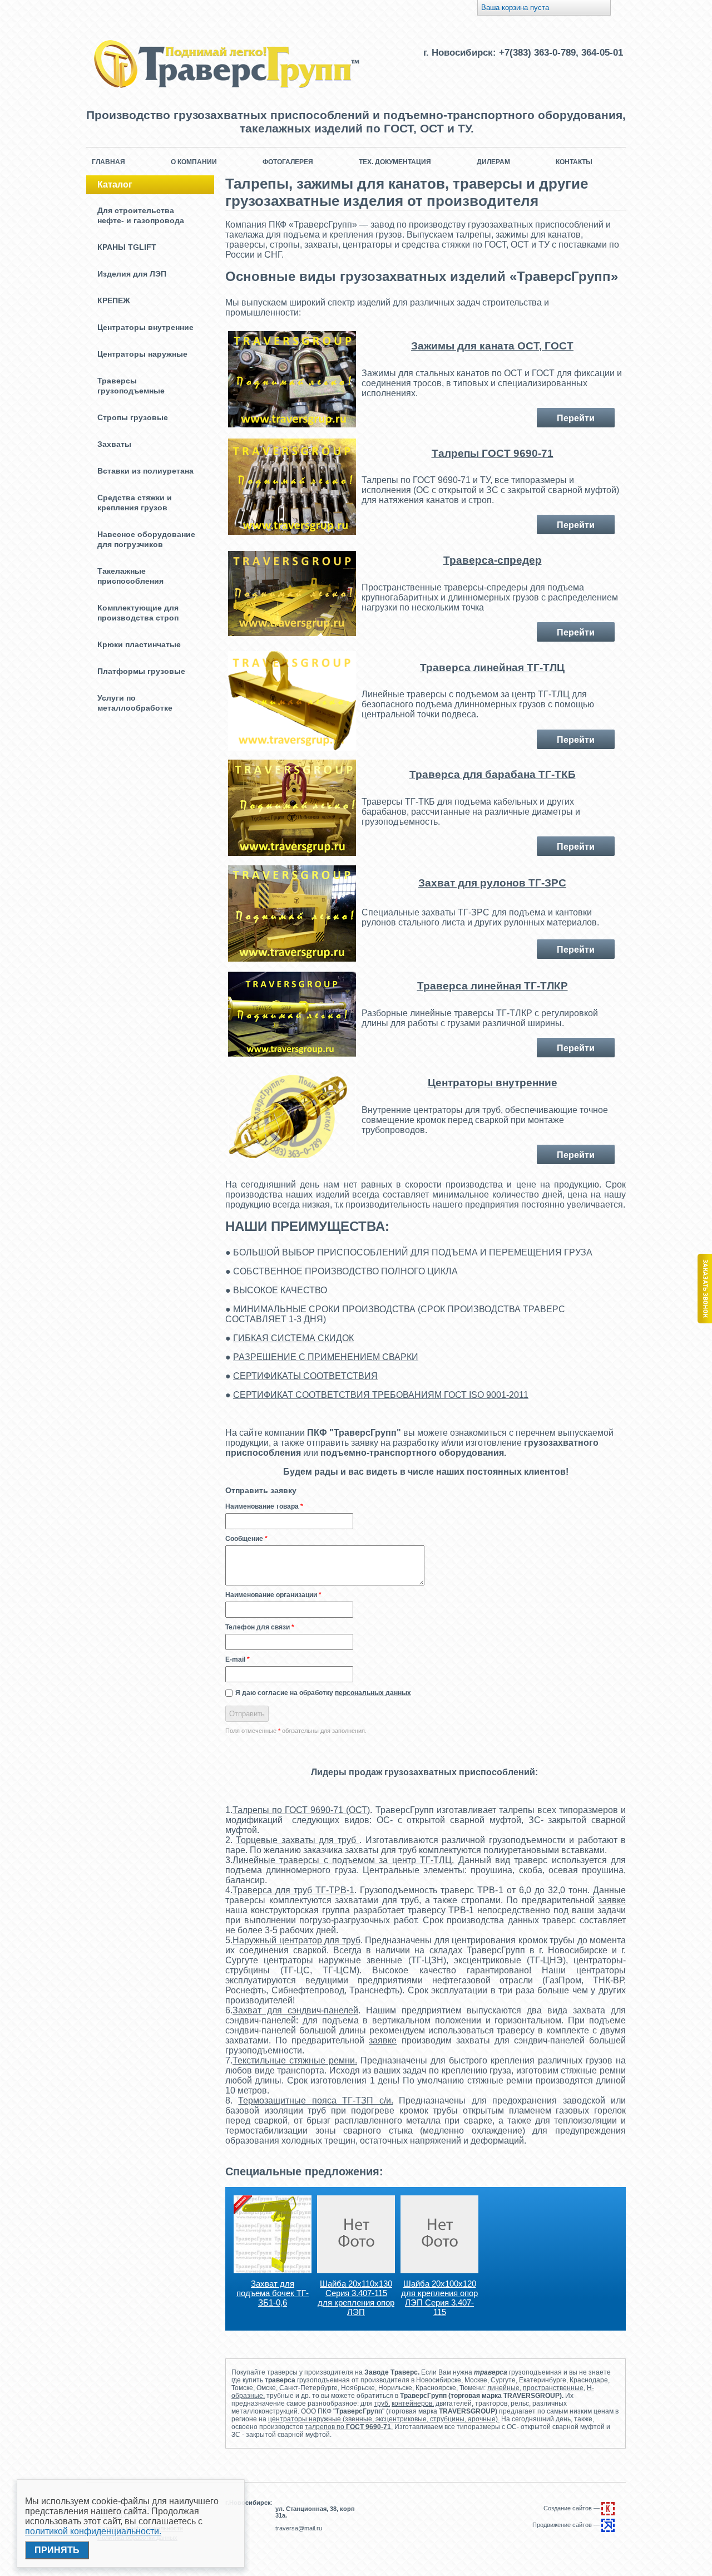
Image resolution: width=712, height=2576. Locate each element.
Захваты (114, 444)
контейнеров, (413, 2403)
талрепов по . (349, 2427)
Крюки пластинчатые (139, 644)
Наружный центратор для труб (296, 1940)
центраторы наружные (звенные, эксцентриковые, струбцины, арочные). (384, 2419)
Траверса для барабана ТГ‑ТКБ (493, 774)
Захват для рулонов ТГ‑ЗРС (492, 883)
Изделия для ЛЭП (132, 274)
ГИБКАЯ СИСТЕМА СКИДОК (293, 1338)
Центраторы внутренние (145, 327)
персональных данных (373, 1693)
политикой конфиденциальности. (93, 2531)
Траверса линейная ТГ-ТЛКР (493, 986)
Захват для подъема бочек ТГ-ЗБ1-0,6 (273, 2293)
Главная (108, 162)
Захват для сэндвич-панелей (295, 2010)
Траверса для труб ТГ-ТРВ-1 (293, 1890)
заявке (612, 1900)
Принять (57, 2550)
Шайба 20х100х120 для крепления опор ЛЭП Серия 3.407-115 (439, 2298)
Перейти (576, 418)
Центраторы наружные (142, 354)
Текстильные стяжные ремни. (295, 2060)
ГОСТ (559, 346)
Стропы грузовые (133, 417)
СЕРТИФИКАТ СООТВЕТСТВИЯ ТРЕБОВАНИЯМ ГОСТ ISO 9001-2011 (381, 1395)
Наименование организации (273, 1595)
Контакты (574, 162)
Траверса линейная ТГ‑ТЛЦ (492, 668)
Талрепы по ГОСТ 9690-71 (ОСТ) (301, 1810)
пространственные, (554, 2388)
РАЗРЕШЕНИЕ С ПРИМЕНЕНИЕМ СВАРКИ (326, 1357)
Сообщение (246, 1539)
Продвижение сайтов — (567, 2525)
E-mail (238, 1659)
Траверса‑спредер (493, 560)
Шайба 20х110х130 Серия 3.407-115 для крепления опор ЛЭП (356, 2298)
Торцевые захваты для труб (298, 1840)
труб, (382, 2403)
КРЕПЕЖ (114, 301)
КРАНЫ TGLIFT (127, 247)
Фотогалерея (288, 162)
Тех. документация (395, 162)
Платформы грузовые (141, 671)
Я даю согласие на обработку (323, 1693)
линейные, (504, 2388)
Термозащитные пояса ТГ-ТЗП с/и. (315, 2100)
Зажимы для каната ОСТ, (478, 346)
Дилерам (493, 162)
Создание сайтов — (572, 2508)
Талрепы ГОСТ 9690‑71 (493, 453)
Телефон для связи (260, 1627)
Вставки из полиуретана (145, 471)
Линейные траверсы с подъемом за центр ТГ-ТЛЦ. (343, 1860)
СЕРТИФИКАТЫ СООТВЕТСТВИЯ (305, 1376)
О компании (194, 162)
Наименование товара (264, 1506)
